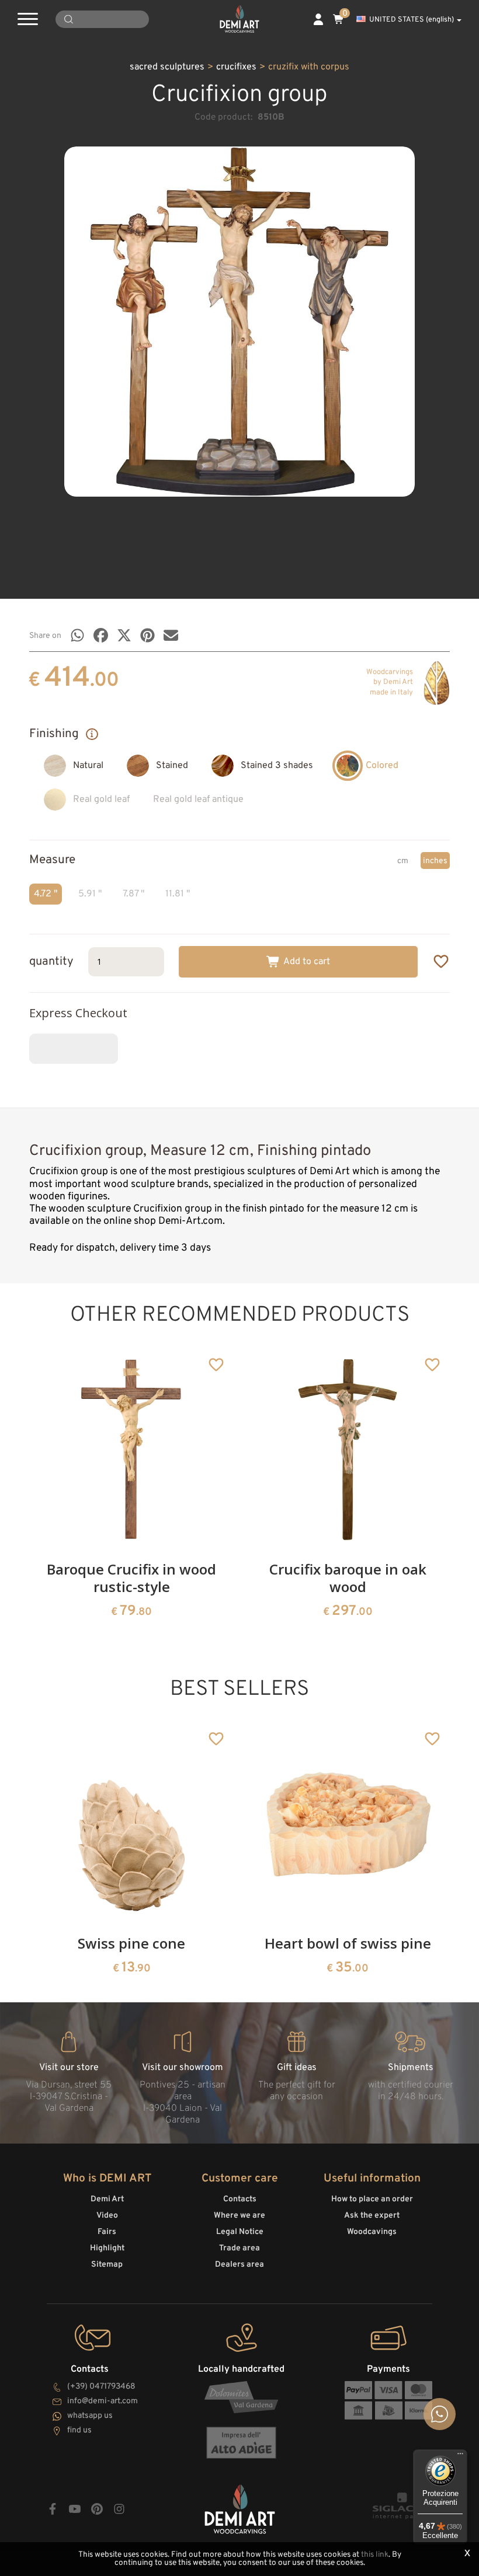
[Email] (171, 635)
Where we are (239, 2216)
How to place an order (372, 2199)
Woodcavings (372, 2232)
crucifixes (236, 67)
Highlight (107, 2248)
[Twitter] (124, 635)
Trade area (239, 2248)
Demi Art (107, 2199)
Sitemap (107, 2265)
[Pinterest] (147, 635)
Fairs (107, 2232)
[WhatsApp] (77, 635)
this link (375, 2555)
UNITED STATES (412, 20)
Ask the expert (372, 2216)
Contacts (240, 2199)
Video (107, 2216)
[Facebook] (101, 635)
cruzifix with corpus (309, 67)
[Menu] (460, 2456)
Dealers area (239, 2265)
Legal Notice (240, 2232)
